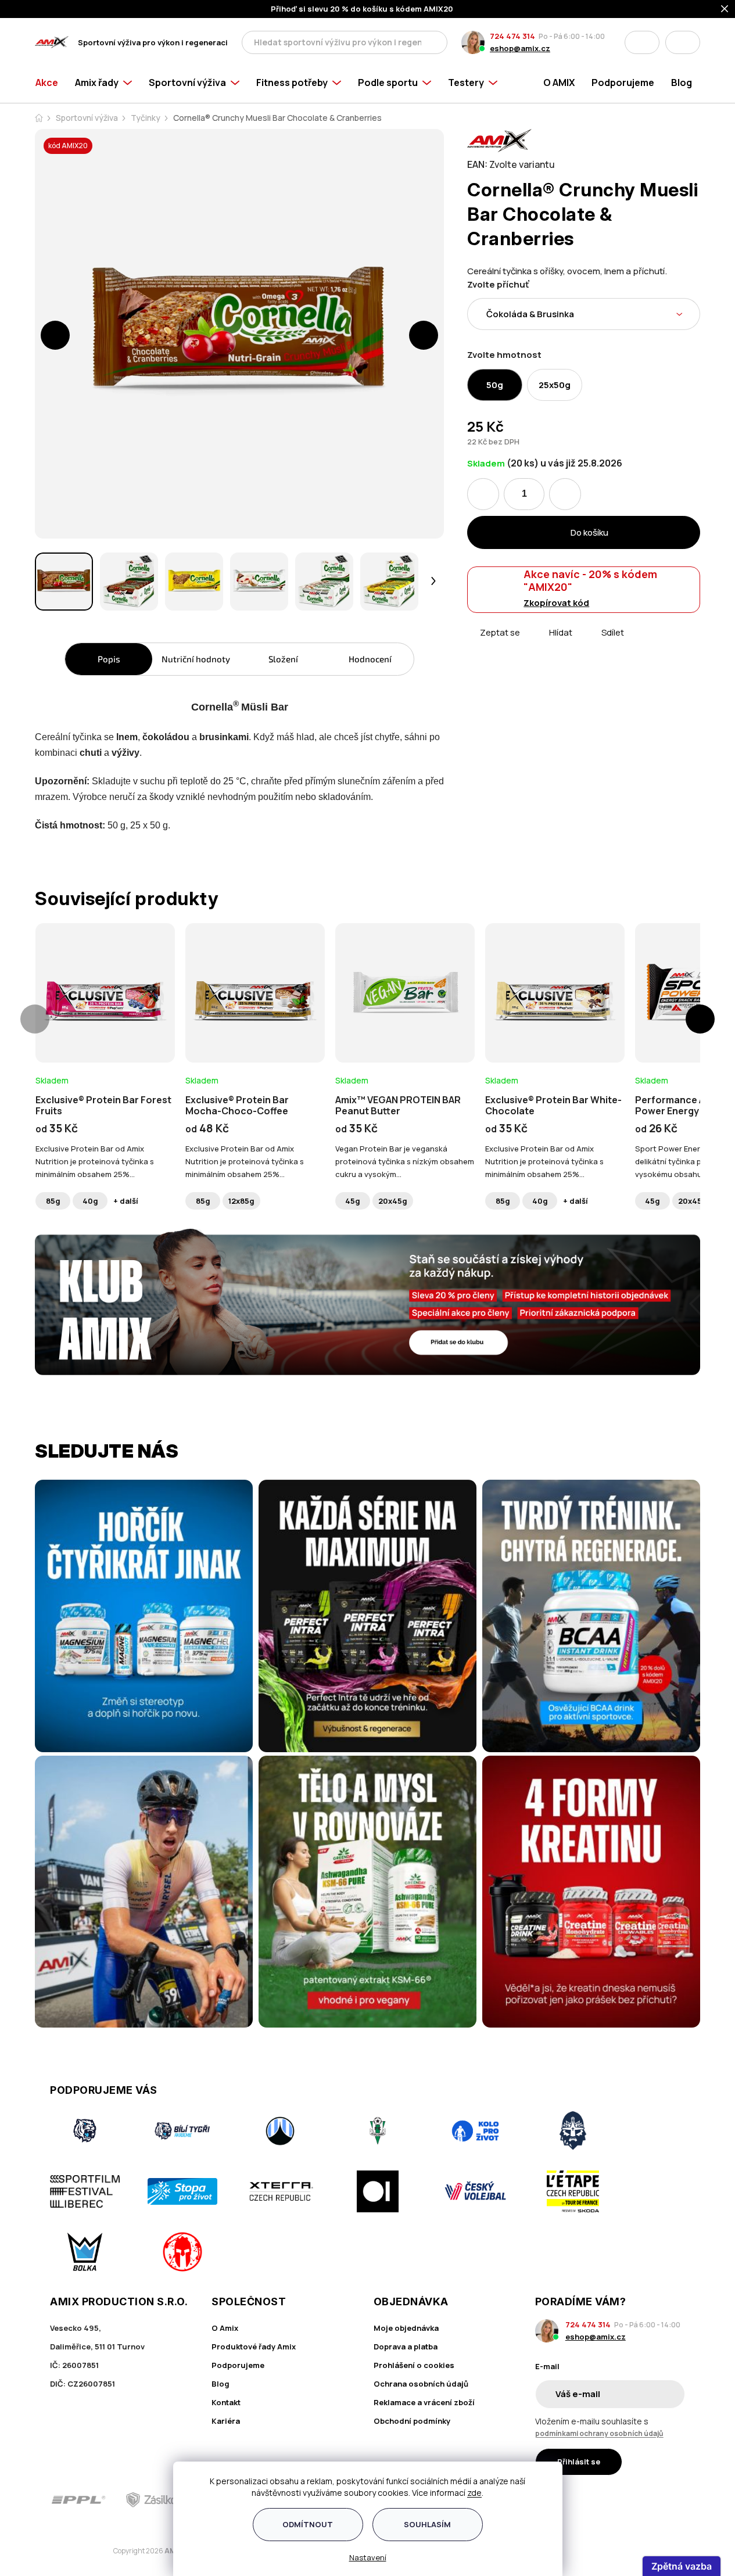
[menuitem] (51, 82)
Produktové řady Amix (254, 2347)
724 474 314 (512, 36)
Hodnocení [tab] (370, 659)
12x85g (241, 1201)
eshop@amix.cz (520, 48)
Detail (105, 1031)
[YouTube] (677, 2500)
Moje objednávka (406, 2328)
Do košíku (589, 532)
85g (53, 1201)
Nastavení (368, 2557)
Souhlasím (427, 2524)
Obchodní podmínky (412, 2421)
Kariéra (226, 2421)
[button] (55, 335)
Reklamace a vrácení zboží (424, 2402)
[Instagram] (644, 2500)
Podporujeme (238, 2365)
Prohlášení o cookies (414, 2365)
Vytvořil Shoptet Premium (95, 2551)
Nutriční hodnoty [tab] (196, 659)
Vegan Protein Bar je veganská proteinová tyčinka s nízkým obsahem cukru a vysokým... (405, 1161)
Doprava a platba (406, 2347)
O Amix (225, 2328)
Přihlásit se (579, 2462)
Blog (220, 2384)
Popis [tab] (109, 659)
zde (474, 2493)
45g (353, 1201)
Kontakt (226, 2402)
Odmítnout (308, 2524)
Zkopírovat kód (556, 603)
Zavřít (533, 646)
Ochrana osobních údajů (421, 2384)
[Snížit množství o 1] (483, 494)
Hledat (435, 42)
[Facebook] (612, 2500)
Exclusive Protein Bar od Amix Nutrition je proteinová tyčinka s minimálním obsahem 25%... (95, 1161)
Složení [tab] (283, 659)
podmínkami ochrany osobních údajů (599, 2433)
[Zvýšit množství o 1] (565, 494)
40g (90, 1201)
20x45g (393, 1201)
